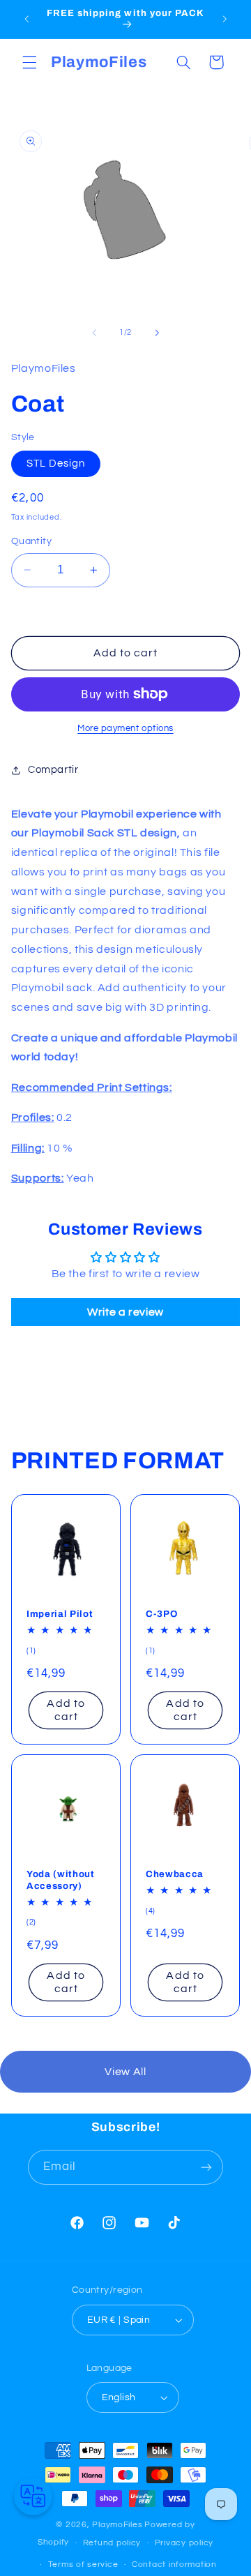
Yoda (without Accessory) (61, 1880)
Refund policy (112, 2543)
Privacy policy (184, 2543)
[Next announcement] (225, 19)
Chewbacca (175, 1874)
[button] (29, 62)
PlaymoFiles (117, 2525)
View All (125, 2072)
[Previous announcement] (26, 19)
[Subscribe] (206, 2167)
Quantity (31, 541)
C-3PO (161, 1614)
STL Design (56, 464)
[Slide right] (157, 333)
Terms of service (83, 2564)
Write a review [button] (125, 1312)
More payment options (125, 729)
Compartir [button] (53, 770)
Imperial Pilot (60, 1614)
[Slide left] (94, 333)
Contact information (174, 2564)
